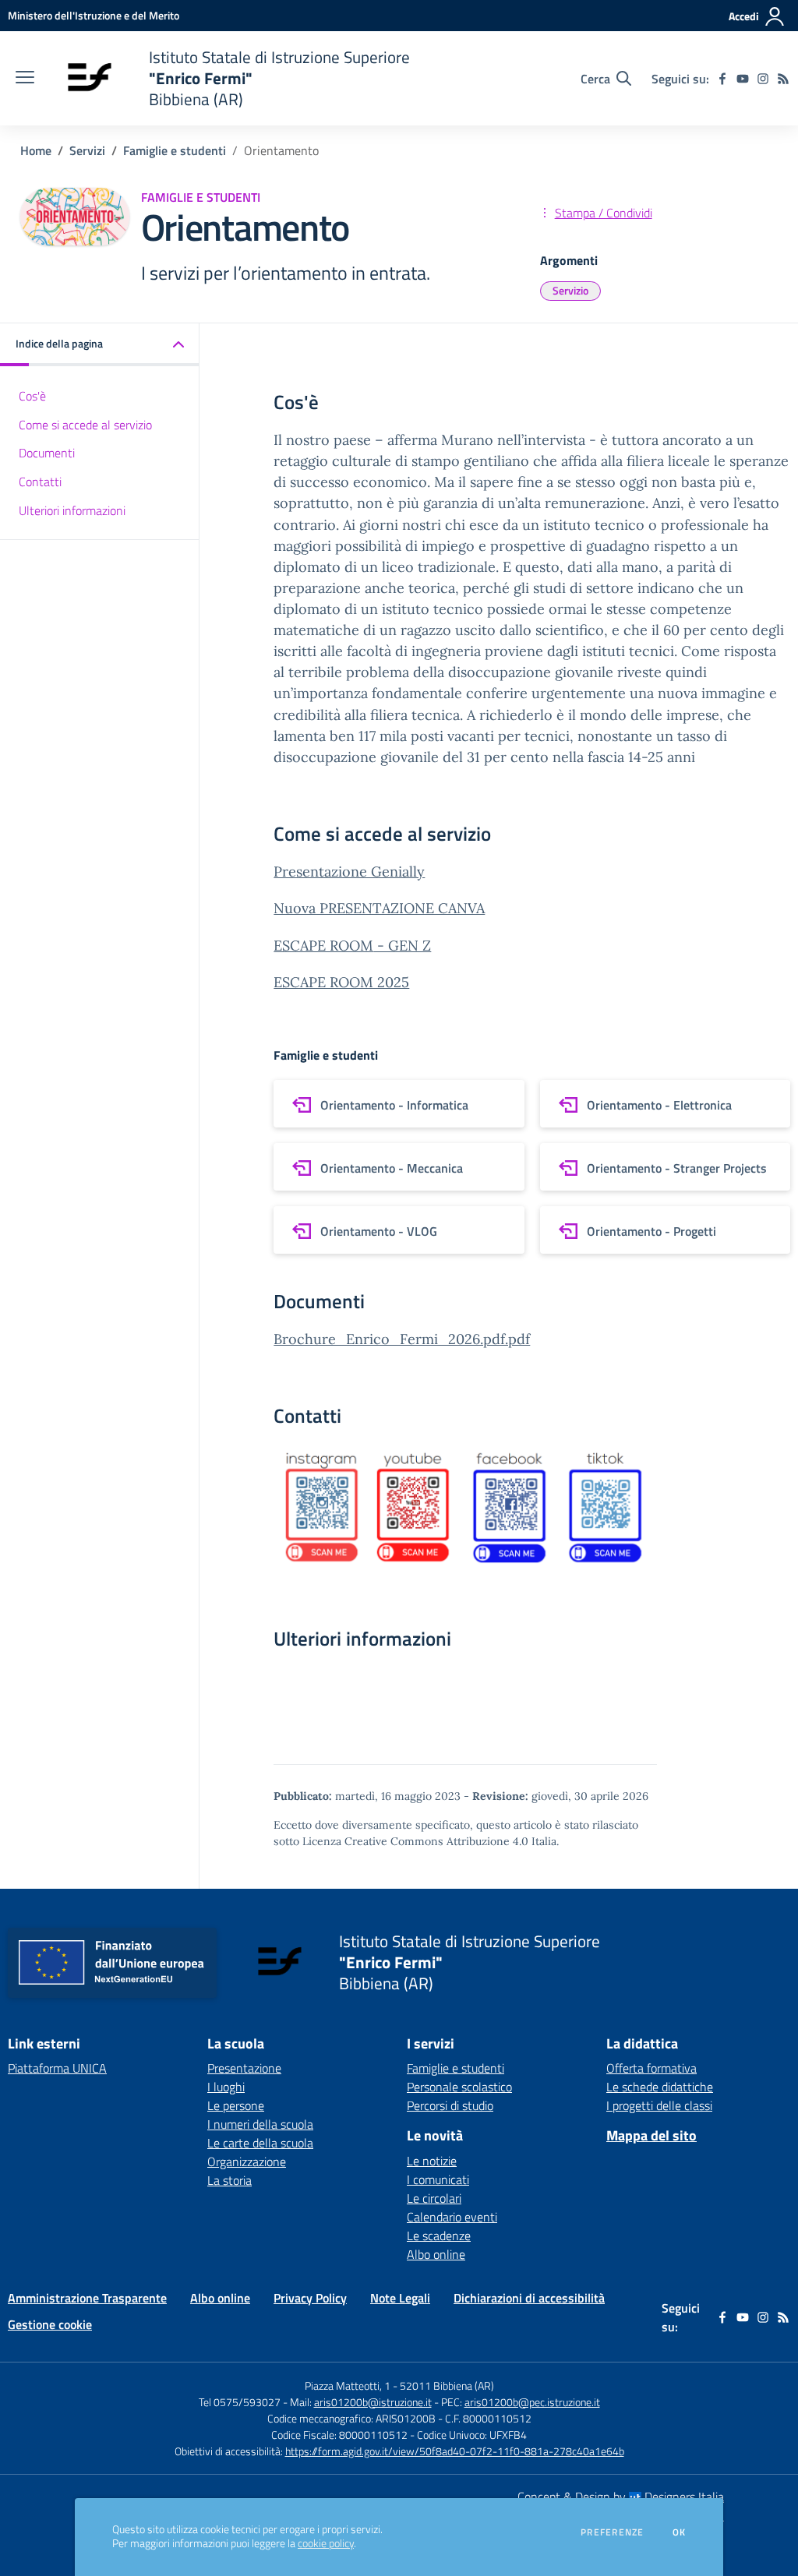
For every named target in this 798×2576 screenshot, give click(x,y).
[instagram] (763, 79)
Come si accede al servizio (85, 425)
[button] (100, 345)
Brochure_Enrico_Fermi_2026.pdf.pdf (402, 1339)
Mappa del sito (651, 2135)
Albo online (436, 2254)
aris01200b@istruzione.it (373, 2402)
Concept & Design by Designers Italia (621, 2497)
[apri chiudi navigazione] (25, 79)
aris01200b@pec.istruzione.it (532, 2402)
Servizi (87, 150)
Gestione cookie (50, 2324)
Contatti (40, 482)
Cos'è (32, 396)
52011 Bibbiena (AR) (447, 2385)
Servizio (570, 290)
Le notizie (432, 2161)
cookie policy (326, 2543)
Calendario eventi (452, 2217)
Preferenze (612, 2532)
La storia (230, 2180)
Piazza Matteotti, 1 (349, 2385)
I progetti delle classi (659, 2105)
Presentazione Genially (349, 872)
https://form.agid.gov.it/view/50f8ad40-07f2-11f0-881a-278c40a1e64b (455, 2451)
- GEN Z (402, 946)
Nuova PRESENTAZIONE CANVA (379, 908)
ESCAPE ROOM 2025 (341, 982)
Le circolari (434, 2198)
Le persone (236, 2105)
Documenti (47, 453)
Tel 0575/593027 (240, 2402)
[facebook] (722, 79)
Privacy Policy (310, 2298)
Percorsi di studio (450, 2105)
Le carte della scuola (260, 2143)
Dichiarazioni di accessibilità (529, 2298)
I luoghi (226, 2087)
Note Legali (400, 2298)
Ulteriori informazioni (72, 510)
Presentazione (244, 2068)
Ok (680, 2532)
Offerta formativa (651, 2068)
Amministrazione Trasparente (87, 2298)
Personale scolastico (459, 2087)
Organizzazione (247, 2161)
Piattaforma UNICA (57, 2068)
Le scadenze (439, 2235)
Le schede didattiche (660, 2087)
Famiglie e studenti (175, 150)
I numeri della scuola (260, 2124)
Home (36, 150)
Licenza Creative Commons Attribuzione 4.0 (415, 1841)
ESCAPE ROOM (323, 946)
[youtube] (743, 79)
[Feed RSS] (783, 79)
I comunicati (438, 2179)
